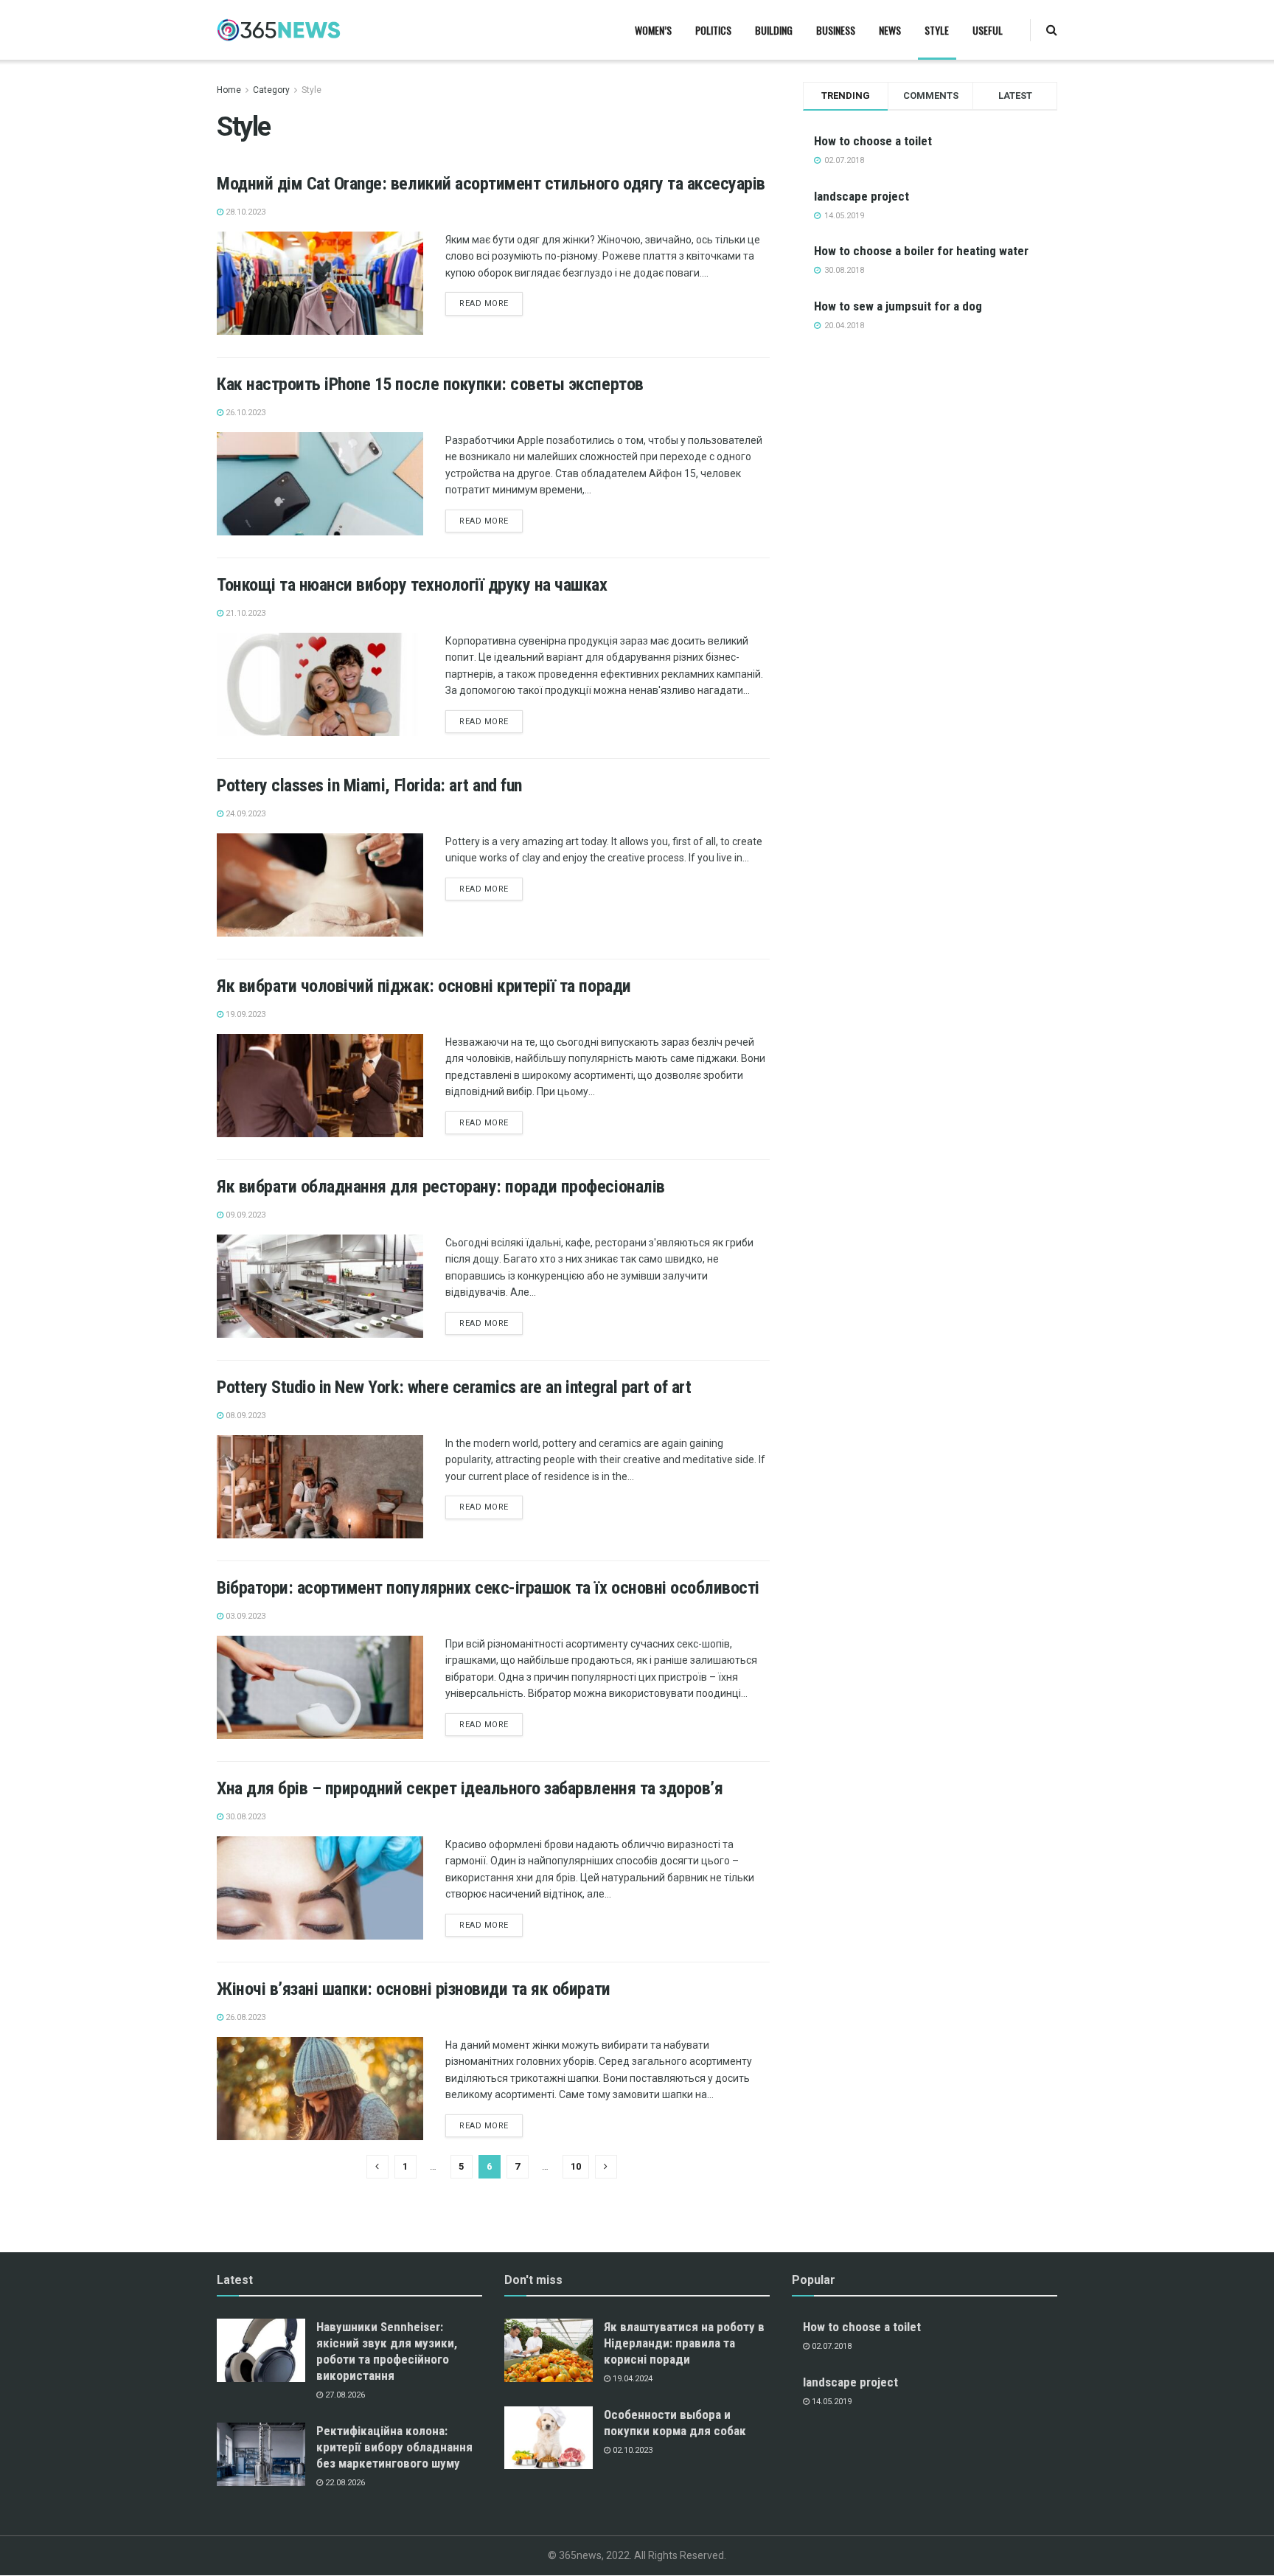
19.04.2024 (631, 2379)
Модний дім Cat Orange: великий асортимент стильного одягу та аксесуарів (491, 184)
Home (229, 90)
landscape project (861, 196)
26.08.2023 (244, 2017)
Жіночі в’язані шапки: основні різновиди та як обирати (414, 1989)
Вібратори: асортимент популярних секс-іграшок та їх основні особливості (488, 1588)
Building (774, 30)
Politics (713, 30)
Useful (988, 30)
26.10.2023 (244, 413)
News (890, 30)
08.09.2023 (244, 1416)
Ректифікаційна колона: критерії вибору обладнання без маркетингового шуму (394, 2447)
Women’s (653, 30)
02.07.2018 (831, 2346)
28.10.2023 (244, 212)
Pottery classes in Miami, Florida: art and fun (369, 785)
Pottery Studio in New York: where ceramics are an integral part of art (454, 1387)
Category (271, 90)
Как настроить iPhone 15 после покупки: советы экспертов (430, 384)
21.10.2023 (244, 613)
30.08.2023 (244, 1817)
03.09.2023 (244, 1616)
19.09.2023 (244, 1014)
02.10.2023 (631, 2450)
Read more (484, 303)
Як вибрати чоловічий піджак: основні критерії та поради (424, 986)
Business (836, 30)
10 (576, 2166)
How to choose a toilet (873, 141)
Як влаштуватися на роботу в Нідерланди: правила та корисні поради (684, 2343)
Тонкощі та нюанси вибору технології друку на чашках (412, 585)
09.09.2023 (244, 1215)
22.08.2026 (344, 2483)
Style (937, 30)
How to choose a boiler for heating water (921, 251)
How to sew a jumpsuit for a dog (898, 306)
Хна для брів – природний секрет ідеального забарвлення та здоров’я (470, 1788)
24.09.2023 (244, 814)
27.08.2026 (344, 2395)
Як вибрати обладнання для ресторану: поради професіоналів (441, 1187)
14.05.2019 (831, 2402)
